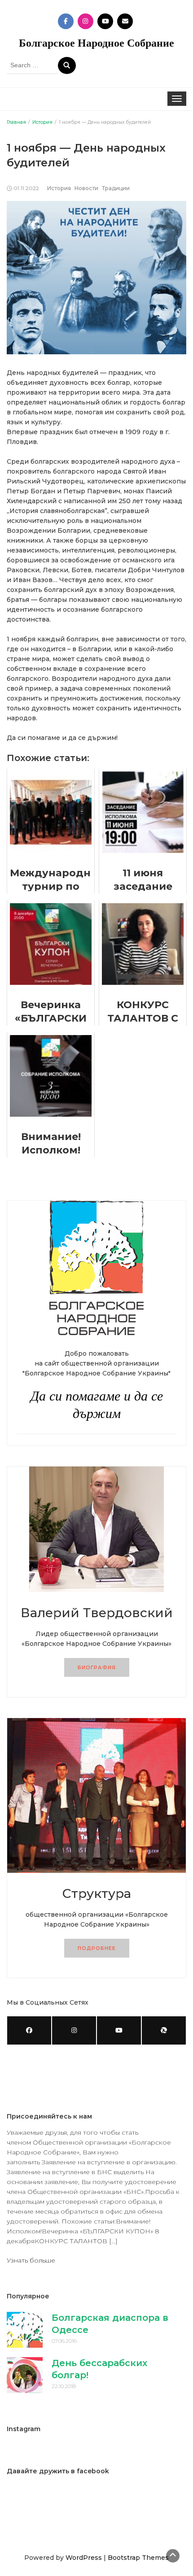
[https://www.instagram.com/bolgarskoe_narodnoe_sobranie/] (74, 2030)
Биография (97, 1667)
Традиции (116, 188)
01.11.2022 (26, 188)
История (59, 188)
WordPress (84, 2558)
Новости (86, 188)
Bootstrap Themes (138, 2558)
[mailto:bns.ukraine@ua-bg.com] (164, 2030)
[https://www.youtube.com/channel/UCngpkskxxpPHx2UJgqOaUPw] (119, 2030)
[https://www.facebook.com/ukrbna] (29, 2030)
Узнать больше (31, 2260)
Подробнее (97, 1948)
